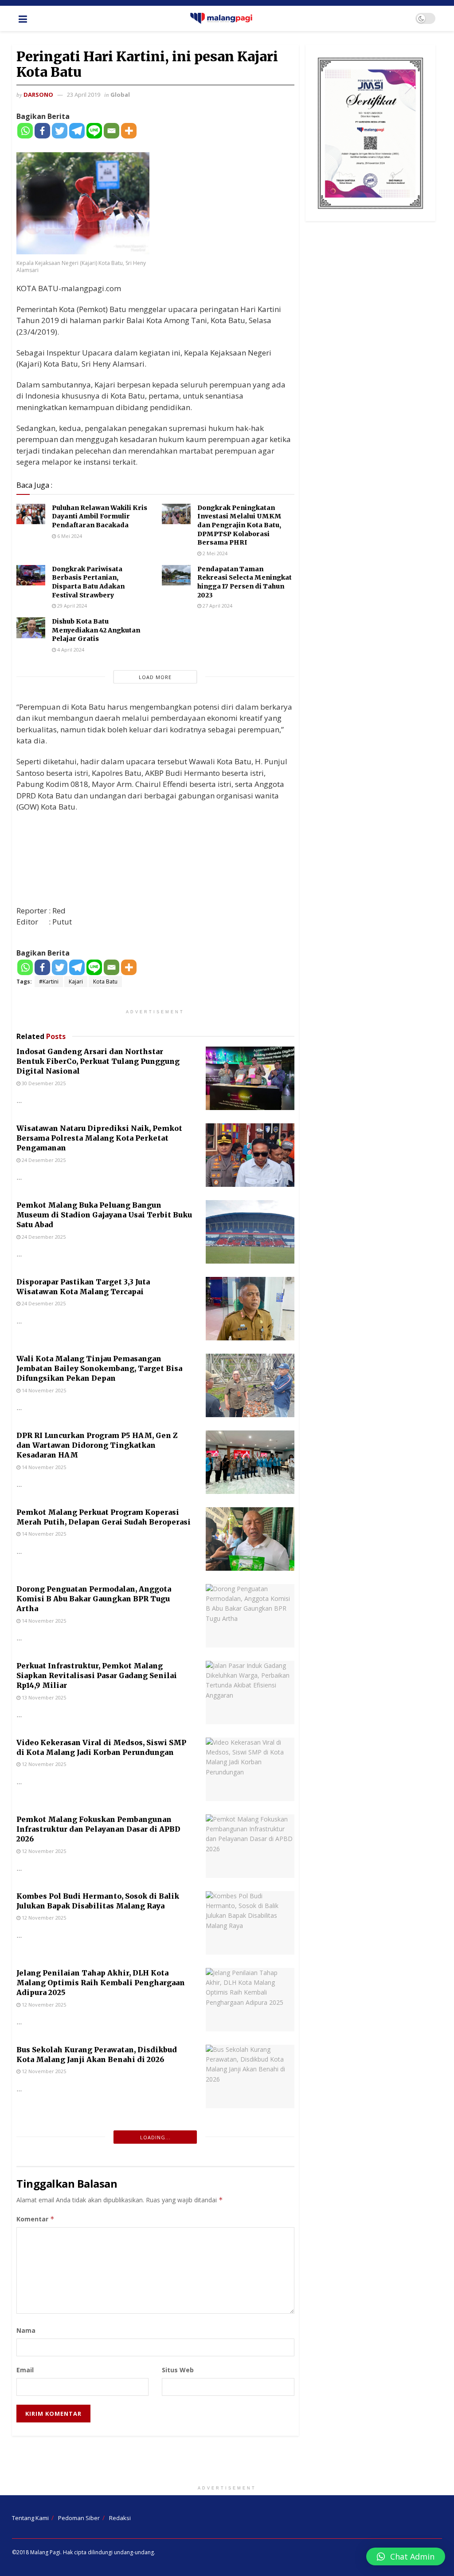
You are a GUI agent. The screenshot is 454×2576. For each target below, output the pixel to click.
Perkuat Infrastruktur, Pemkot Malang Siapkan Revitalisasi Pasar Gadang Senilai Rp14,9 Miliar (97, 1676)
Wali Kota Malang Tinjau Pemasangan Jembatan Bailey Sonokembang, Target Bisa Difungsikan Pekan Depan (99, 1369)
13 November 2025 (43, 1697)
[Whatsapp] (25, 131)
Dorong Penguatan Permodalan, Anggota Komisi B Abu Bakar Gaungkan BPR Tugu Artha (94, 1599)
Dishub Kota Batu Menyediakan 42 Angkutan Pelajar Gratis (96, 630)
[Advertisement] (227, 2462)
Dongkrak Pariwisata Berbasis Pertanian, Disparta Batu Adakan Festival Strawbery (88, 582)
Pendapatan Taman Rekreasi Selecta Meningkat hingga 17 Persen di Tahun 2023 (245, 582)
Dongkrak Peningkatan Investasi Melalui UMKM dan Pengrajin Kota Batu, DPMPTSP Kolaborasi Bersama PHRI (239, 525)
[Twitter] (60, 131)
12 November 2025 (43, 1764)
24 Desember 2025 (43, 1160)
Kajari (76, 982)
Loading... (155, 2137)
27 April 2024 (217, 606)
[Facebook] (42, 131)
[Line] (94, 131)
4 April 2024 (70, 650)
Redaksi (120, 2518)
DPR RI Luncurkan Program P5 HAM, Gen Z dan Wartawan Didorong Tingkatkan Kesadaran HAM (97, 1445)
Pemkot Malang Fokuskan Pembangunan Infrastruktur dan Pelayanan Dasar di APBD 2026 (98, 1829)
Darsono (38, 95)
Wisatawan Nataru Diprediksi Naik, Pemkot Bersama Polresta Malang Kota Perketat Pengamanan (99, 1138)
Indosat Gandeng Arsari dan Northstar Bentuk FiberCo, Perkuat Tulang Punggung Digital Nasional (98, 1061)
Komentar (35, 2219)
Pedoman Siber (79, 2518)
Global (120, 95)
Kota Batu (105, 982)
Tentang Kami (30, 2518)
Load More (155, 677)
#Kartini (49, 982)
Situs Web (178, 2370)
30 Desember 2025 (43, 1083)
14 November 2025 (43, 1390)
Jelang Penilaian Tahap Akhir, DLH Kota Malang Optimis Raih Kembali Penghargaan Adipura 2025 (101, 1983)
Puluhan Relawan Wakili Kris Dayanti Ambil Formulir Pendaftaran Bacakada (100, 516)
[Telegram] (77, 131)
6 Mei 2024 (69, 536)
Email (25, 2370)
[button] (406, 2556)
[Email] (112, 131)
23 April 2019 (84, 95)
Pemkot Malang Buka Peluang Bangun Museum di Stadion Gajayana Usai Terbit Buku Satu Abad (104, 1215)
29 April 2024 (71, 606)
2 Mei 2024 (214, 553)
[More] (129, 131)
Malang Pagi (45, 2552)
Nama (26, 2330)
